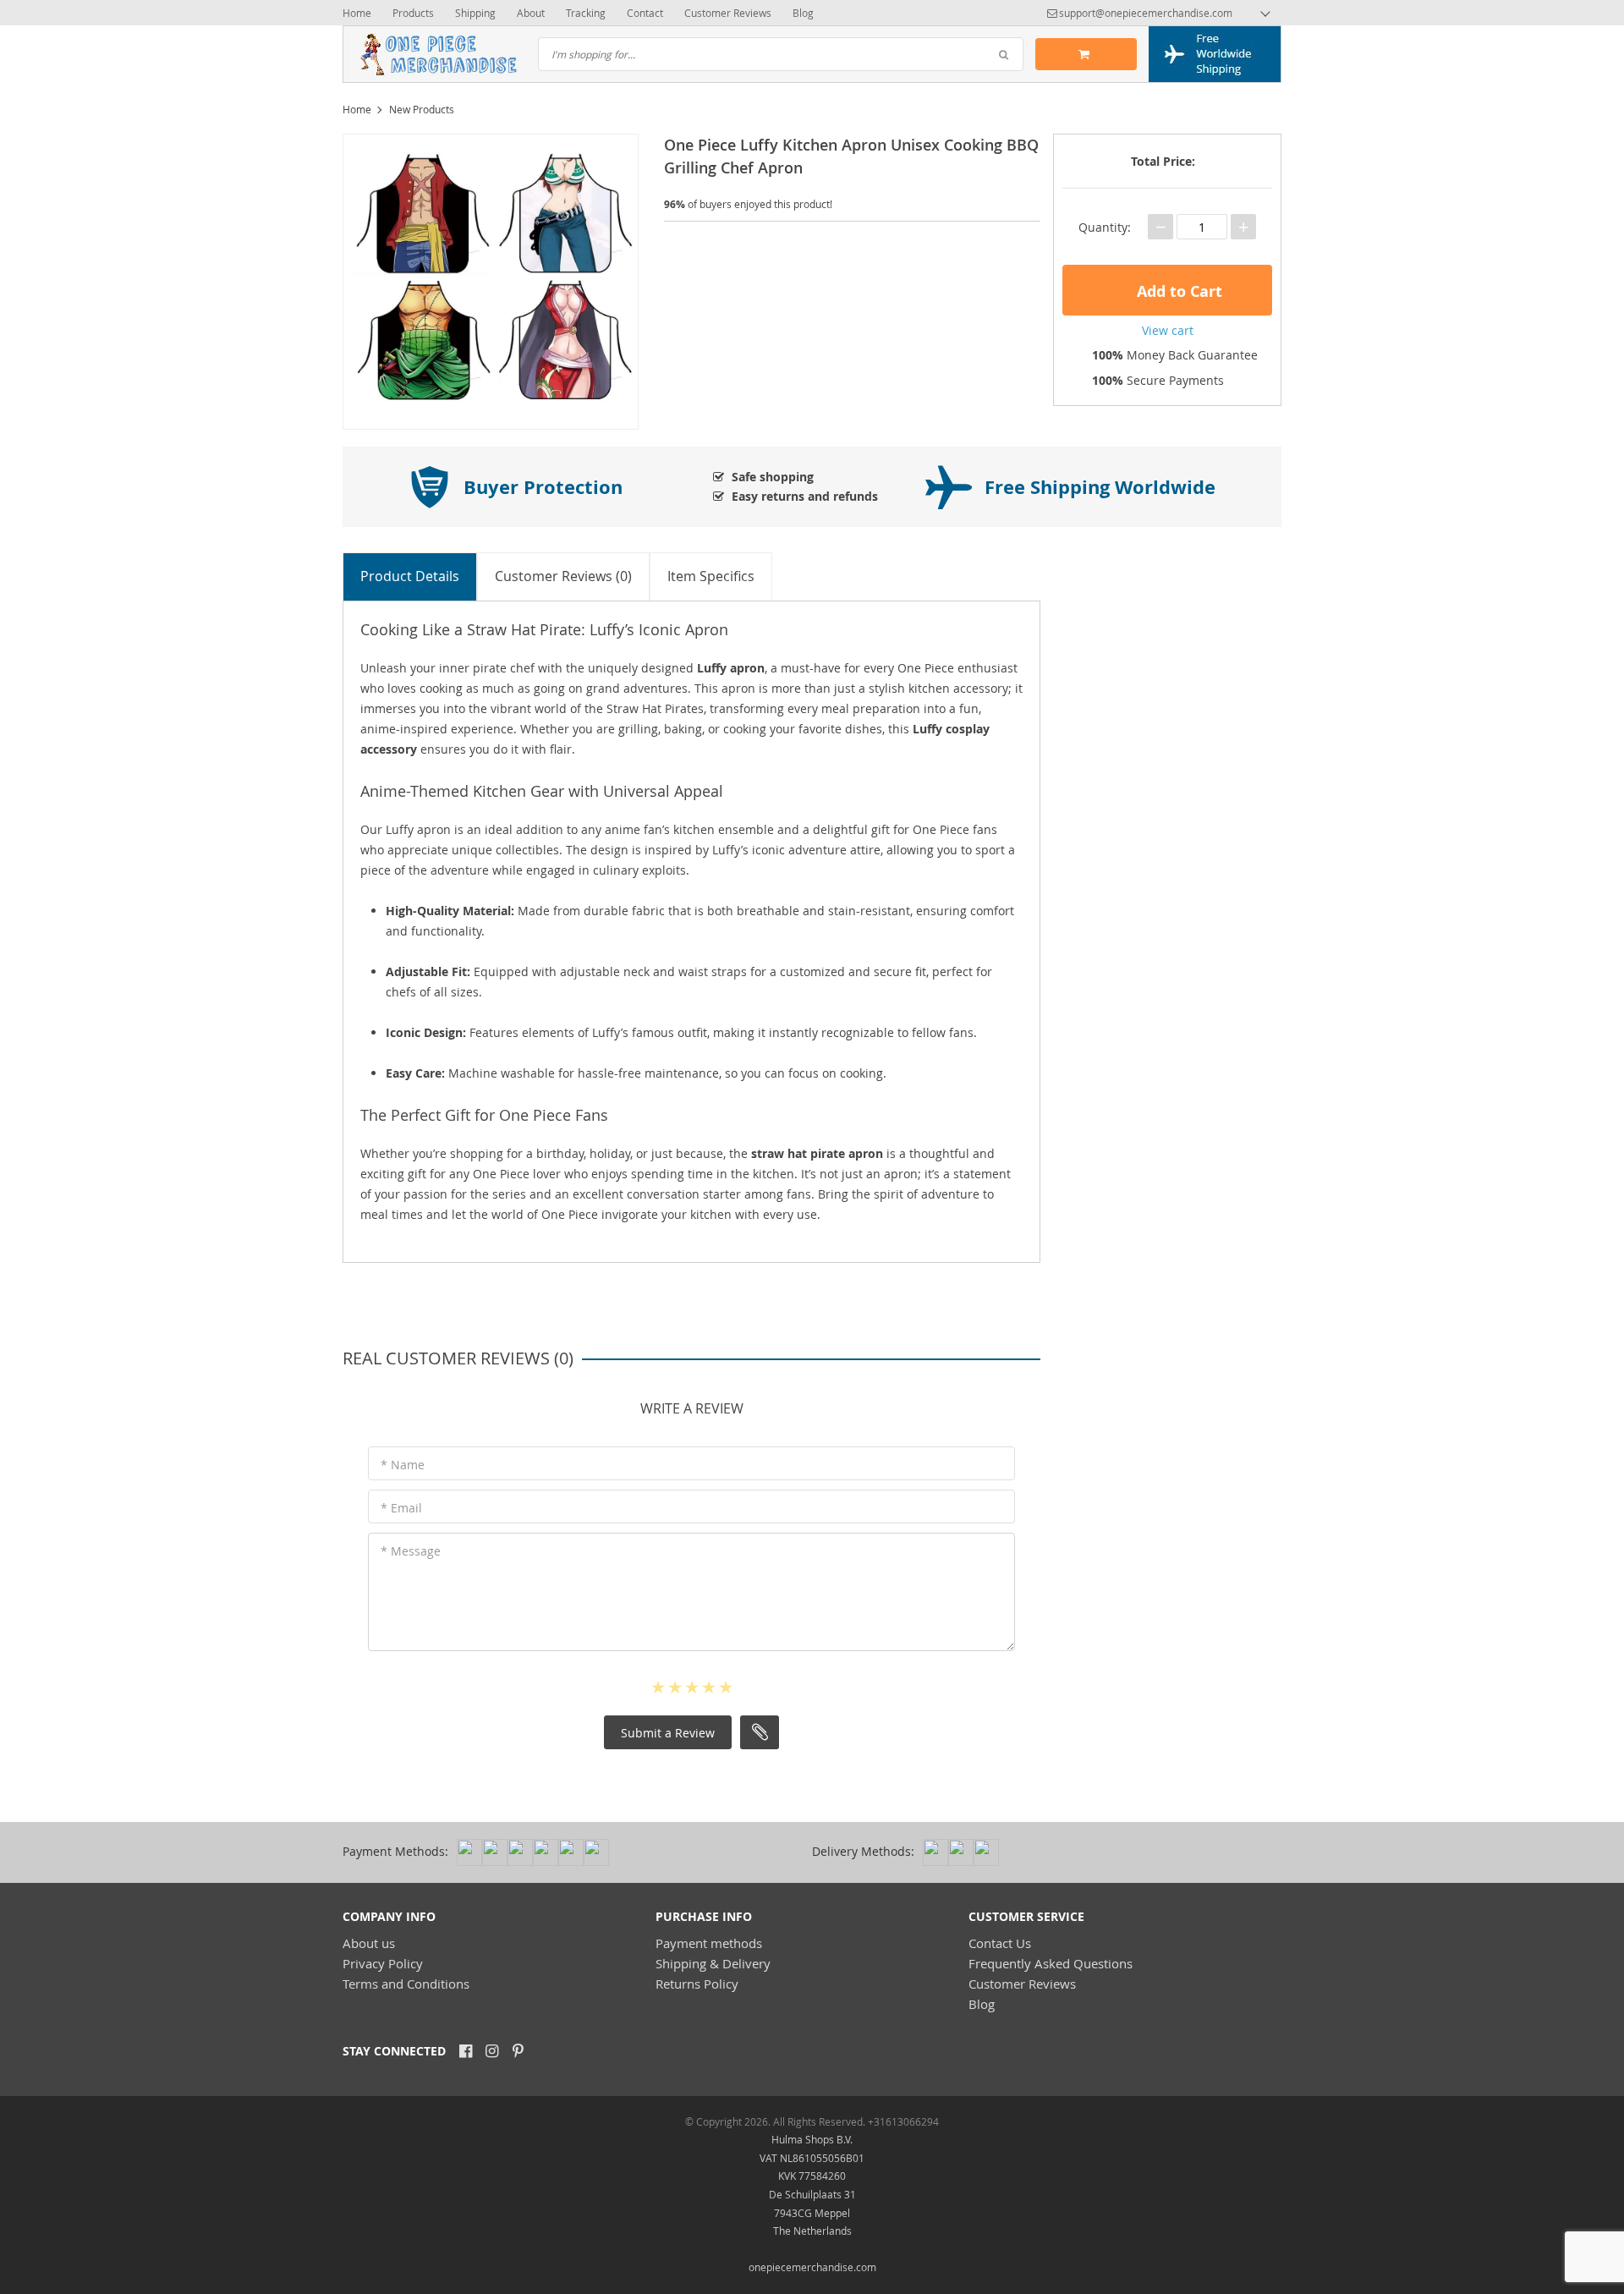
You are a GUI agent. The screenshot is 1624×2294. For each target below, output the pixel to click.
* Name (403, 1465)
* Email (401, 1508)
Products (413, 13)
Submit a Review (668, 1733)
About (531, 13)
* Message (411, 1551)
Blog (803, 13)
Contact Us (1000, 1943)
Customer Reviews (728, 13)
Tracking (586, 13)
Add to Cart (1177, 291)
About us (369, 1943)
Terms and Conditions (406, 1984)
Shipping (475, 13)
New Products (422, 109)
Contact (645, 13)
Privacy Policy (383, 1963)
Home (357, 13)
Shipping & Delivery (713, 1963)
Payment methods (709, 1943)
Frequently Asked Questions (1051, 1963)
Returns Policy (697, 1984)
